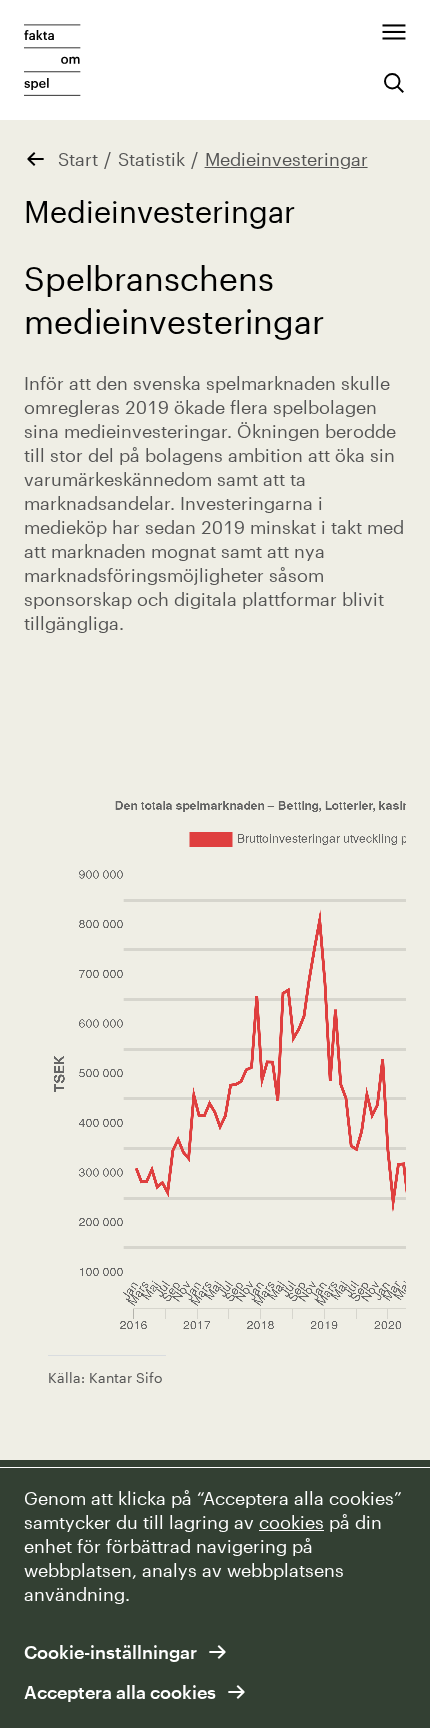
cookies (291, 1522)
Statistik (151, 159)
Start (78, 159)
